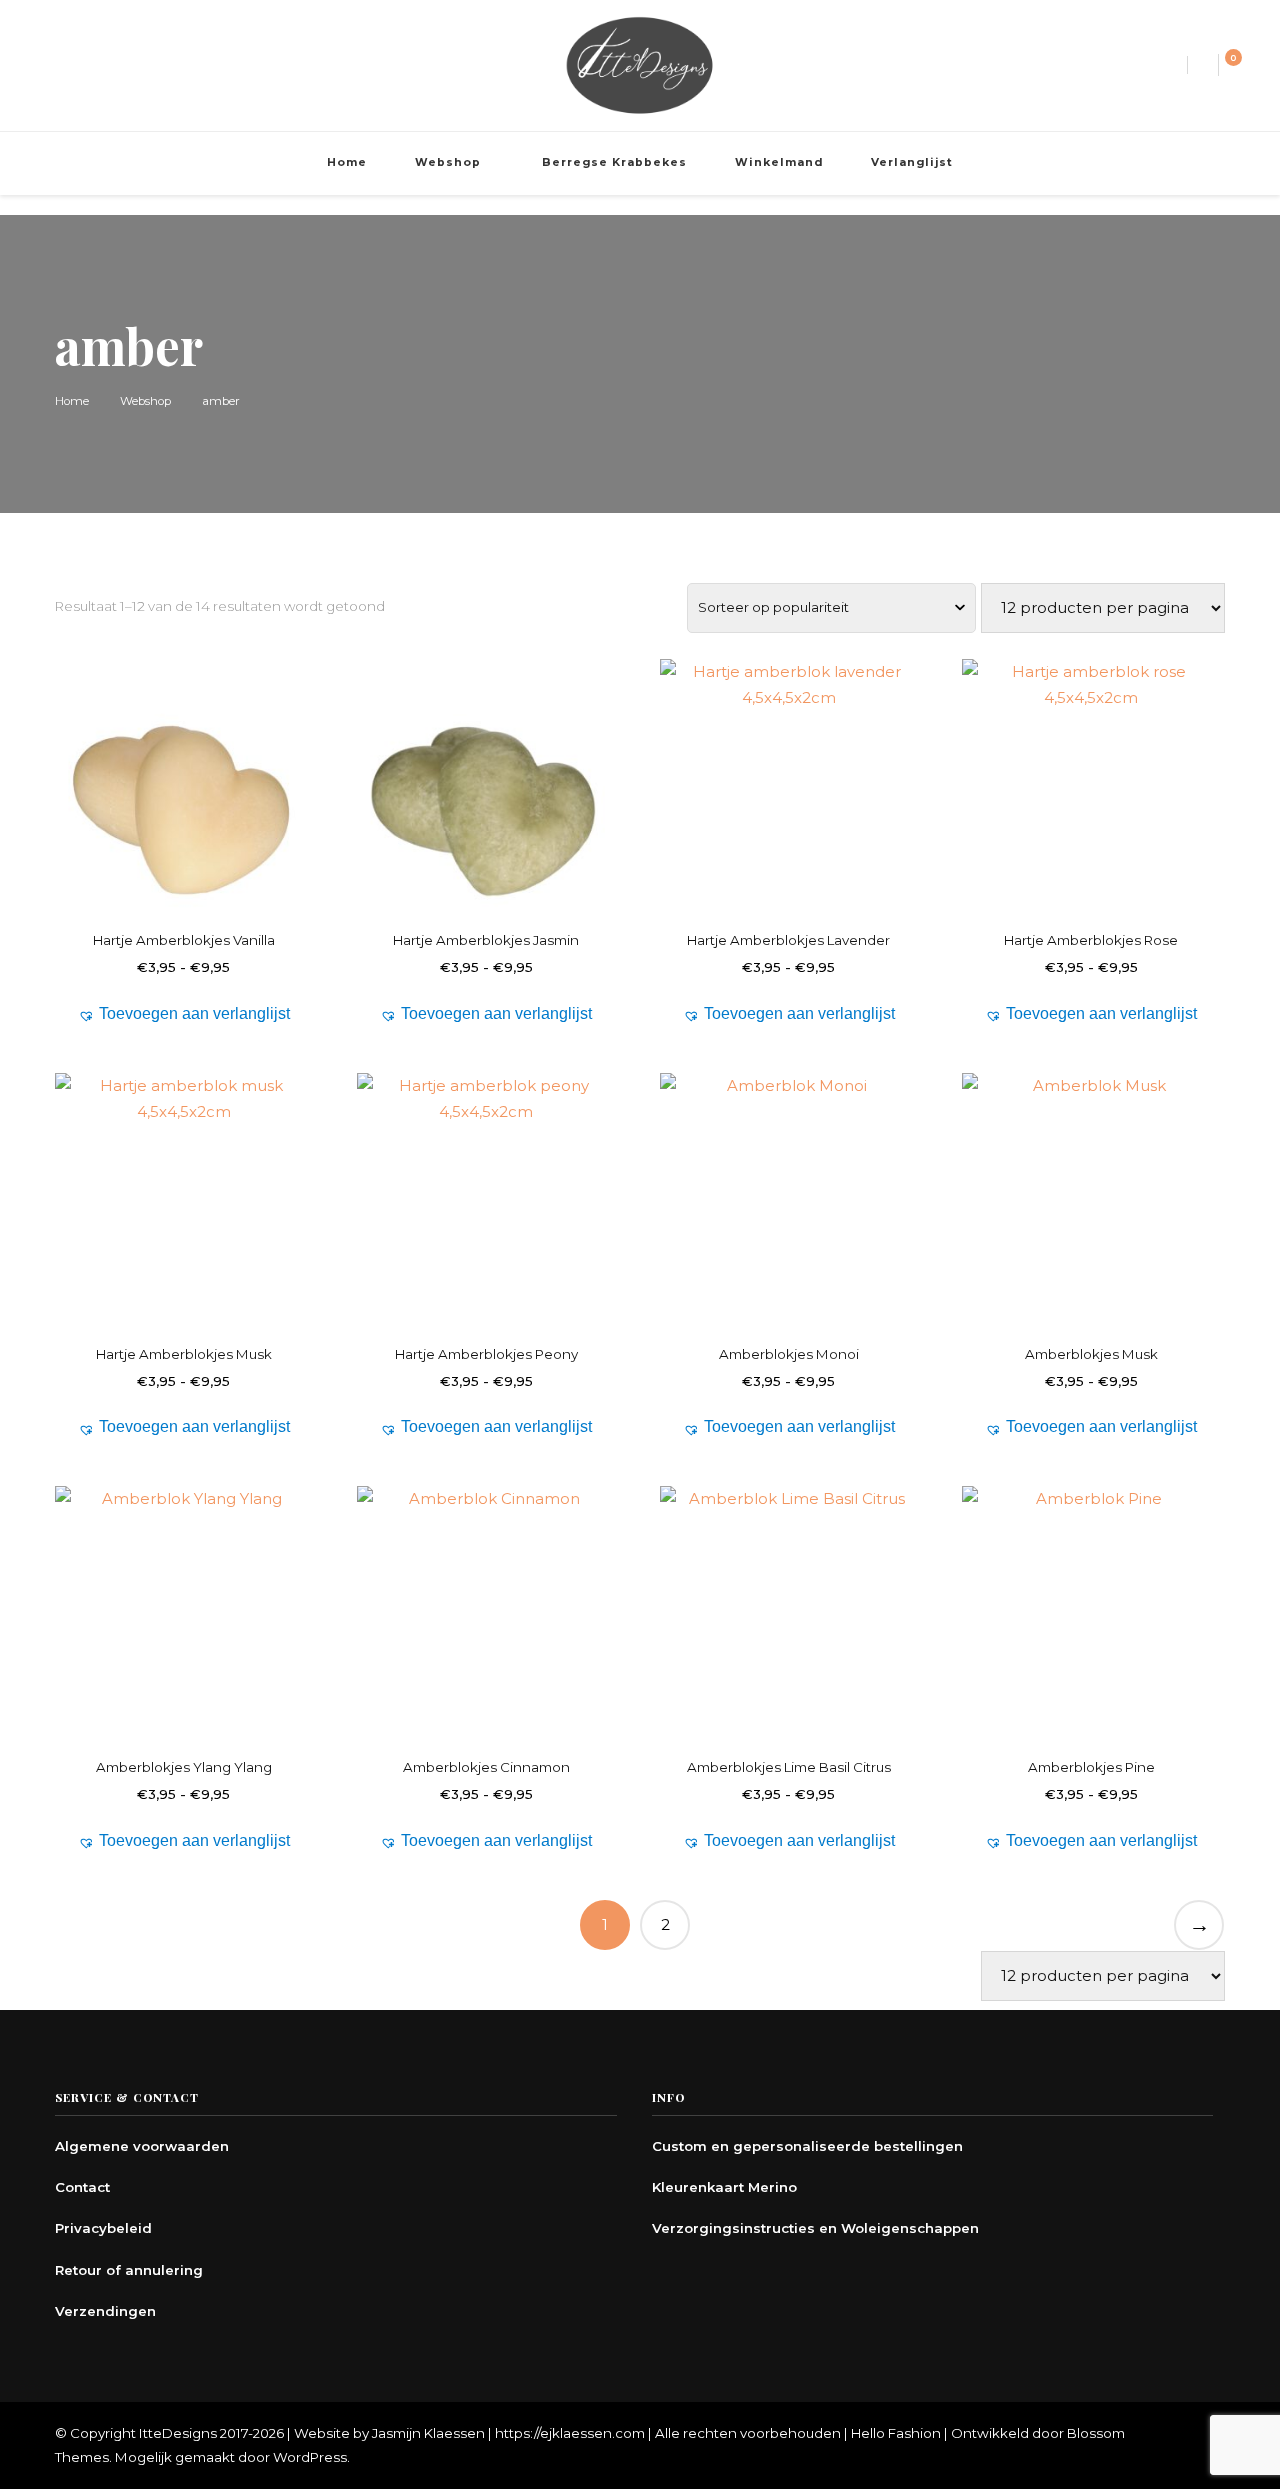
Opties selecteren (184, 801)
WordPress (310, 2457)
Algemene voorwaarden (142, 2146)
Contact (82, 2187)
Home (347, 162)
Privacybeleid (103, 2228)
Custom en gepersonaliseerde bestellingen (807, 2146)
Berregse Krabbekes (614, 162)
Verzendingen (105, 2311)
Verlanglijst (912, 162)
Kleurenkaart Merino (724, 2187)
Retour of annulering (129, 2270)
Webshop (448, 162)
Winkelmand (779, 162)
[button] (184, 1014)
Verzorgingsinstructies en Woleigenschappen (815, 2228)
